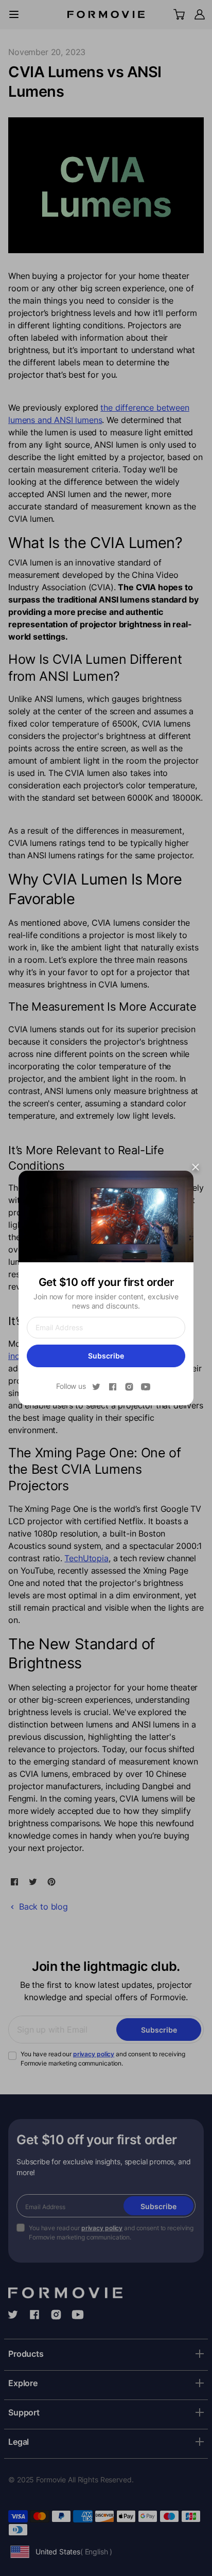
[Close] (196, 1167)
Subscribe (106, 1356)
